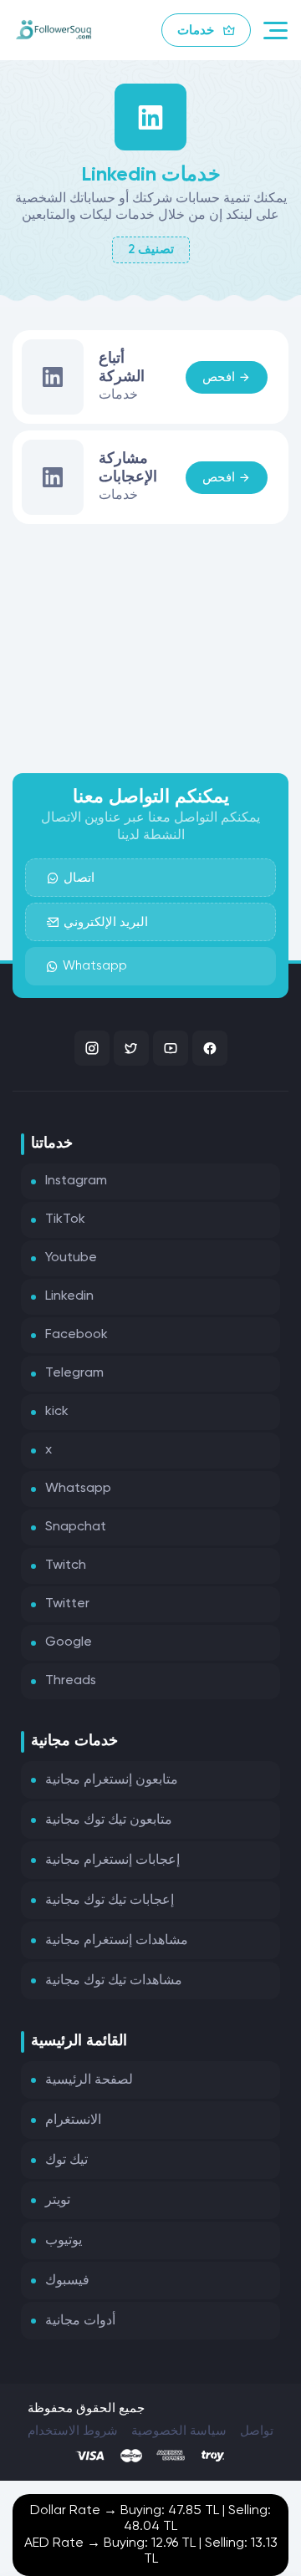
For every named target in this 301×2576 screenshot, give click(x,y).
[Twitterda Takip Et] (131, 1048)
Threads (71, 1681)
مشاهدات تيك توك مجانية (114, 1981)
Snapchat (76, 1527)
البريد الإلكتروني (106, 922)
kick (57, 1412)
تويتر (58, 2201)
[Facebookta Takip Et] (210, 1048)
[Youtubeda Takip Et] (171, 1048)
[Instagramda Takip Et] (92, 1048)
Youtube (71, 1258)
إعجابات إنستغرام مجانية (112, 1861)
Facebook (77, 1335)
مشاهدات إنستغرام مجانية (117, 1941)
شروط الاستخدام (73, 2431)
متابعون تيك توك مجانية (109, 1820)
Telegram (74, 1373)
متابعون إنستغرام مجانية (112, 1780)
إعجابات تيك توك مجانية (110, 1901)
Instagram (76, 1181)
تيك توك (66, 2161)
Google (69, 1642)
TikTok (65, 1219)
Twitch (66, 1565)
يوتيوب (64, 2241)
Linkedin (69, 1296)
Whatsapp (95, 966)
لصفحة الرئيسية (89, 2080)
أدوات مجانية (80, 2321)
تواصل (257, 2431)
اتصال (79, 878)
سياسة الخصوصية (179, 2431)
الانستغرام (73, 2120)
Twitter (67, 1604)
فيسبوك (67, 2281)
